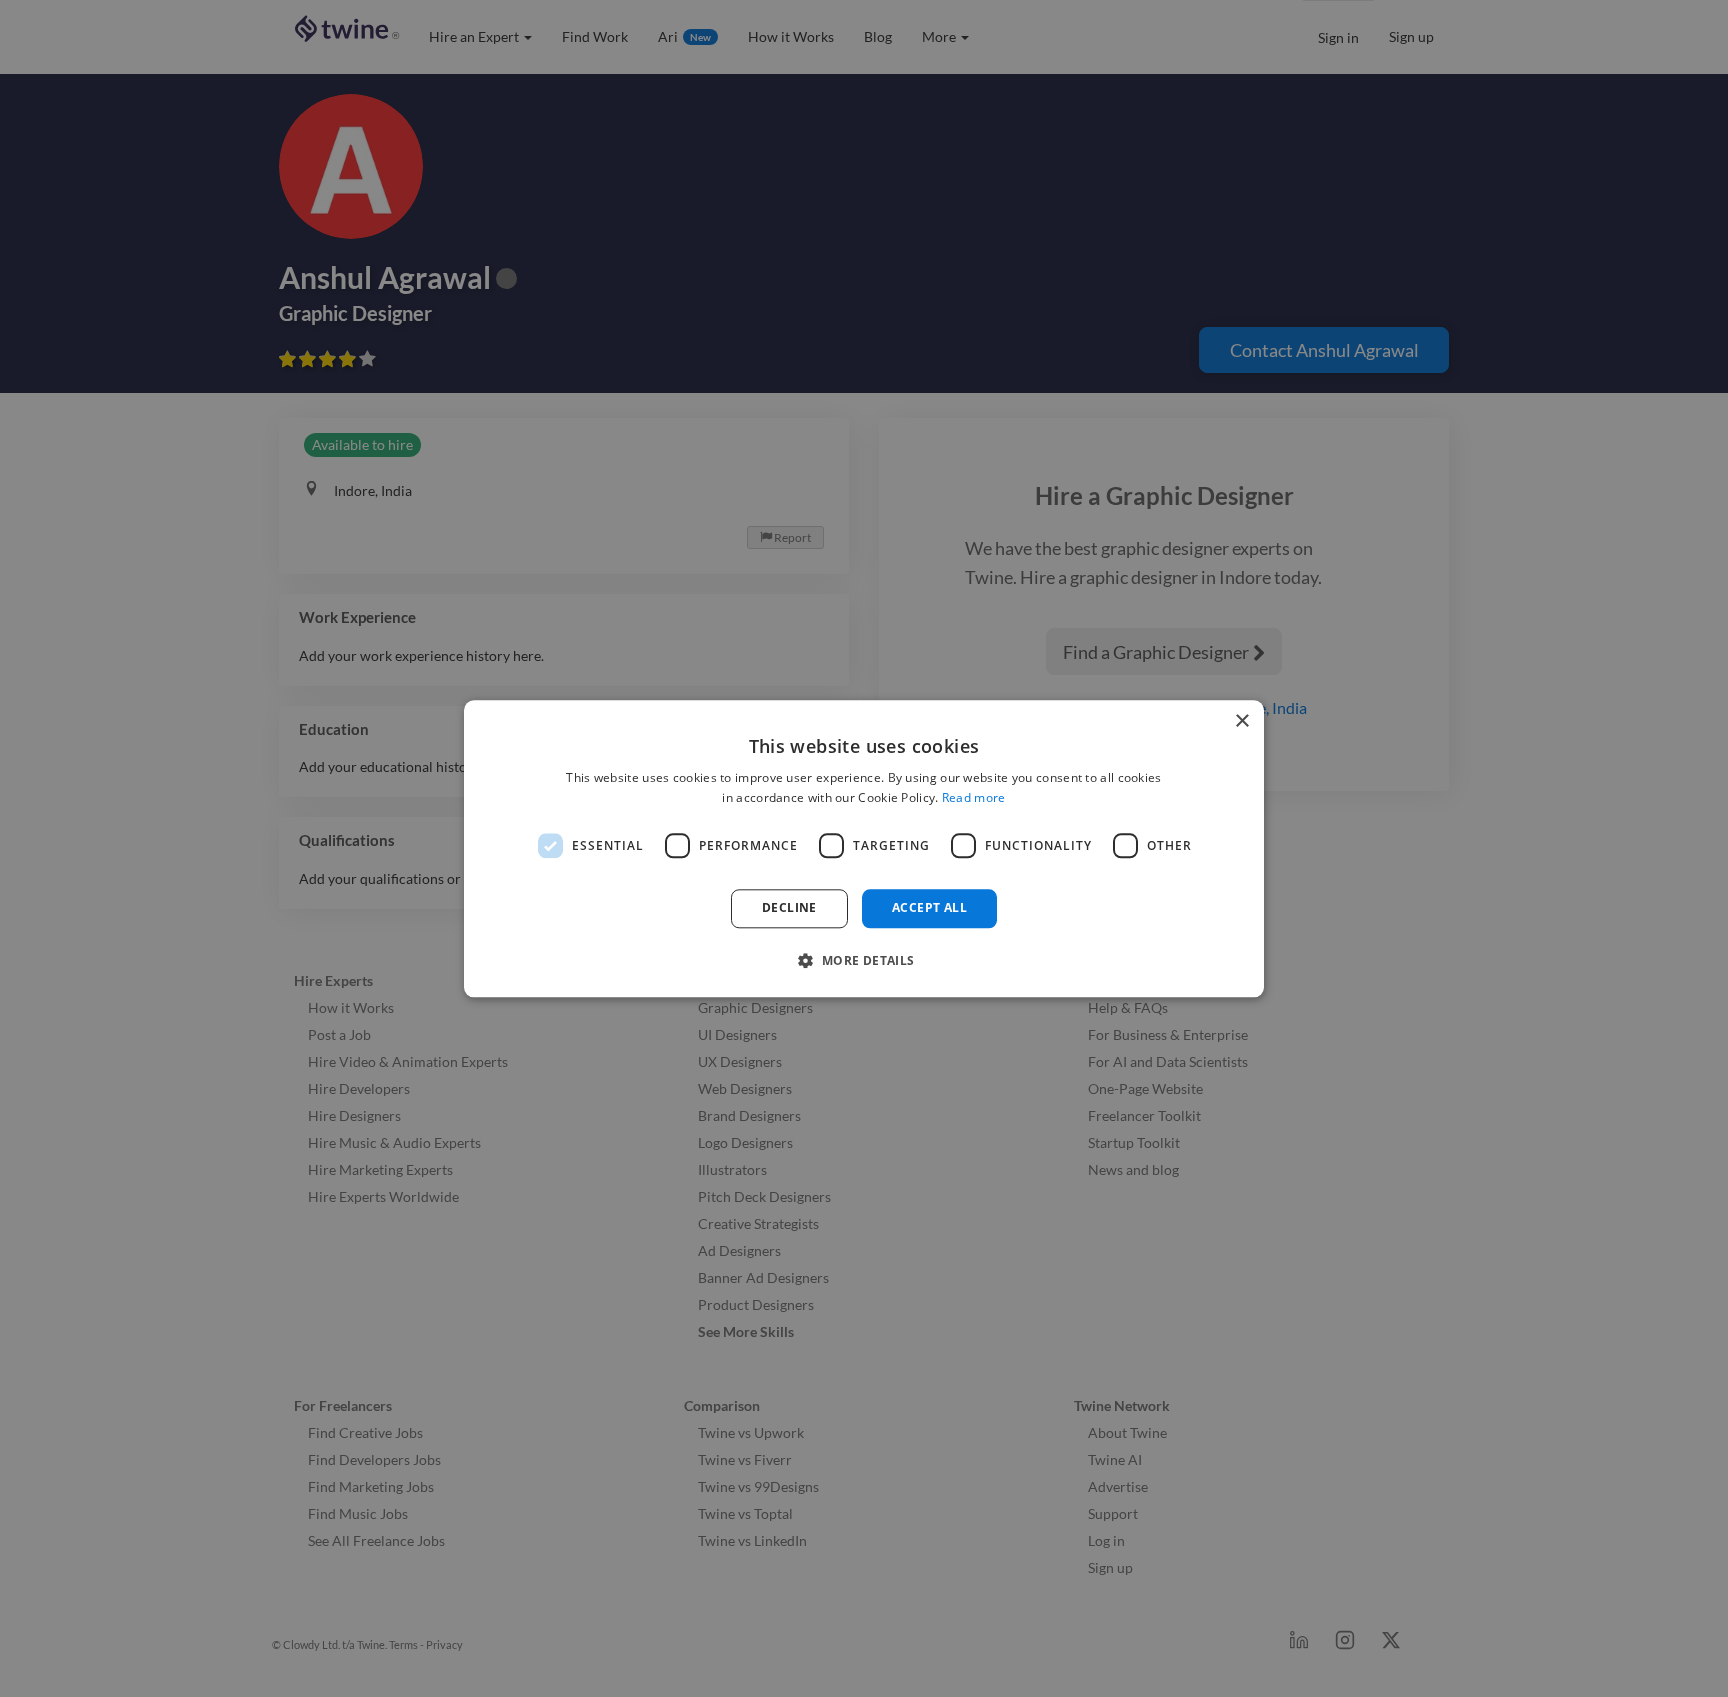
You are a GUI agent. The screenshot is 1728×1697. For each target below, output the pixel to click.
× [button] (1241, 721)
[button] (863, 960)
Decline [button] (789, 908)
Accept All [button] (929, 908)
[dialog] (864, 848)
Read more (974, 797)
